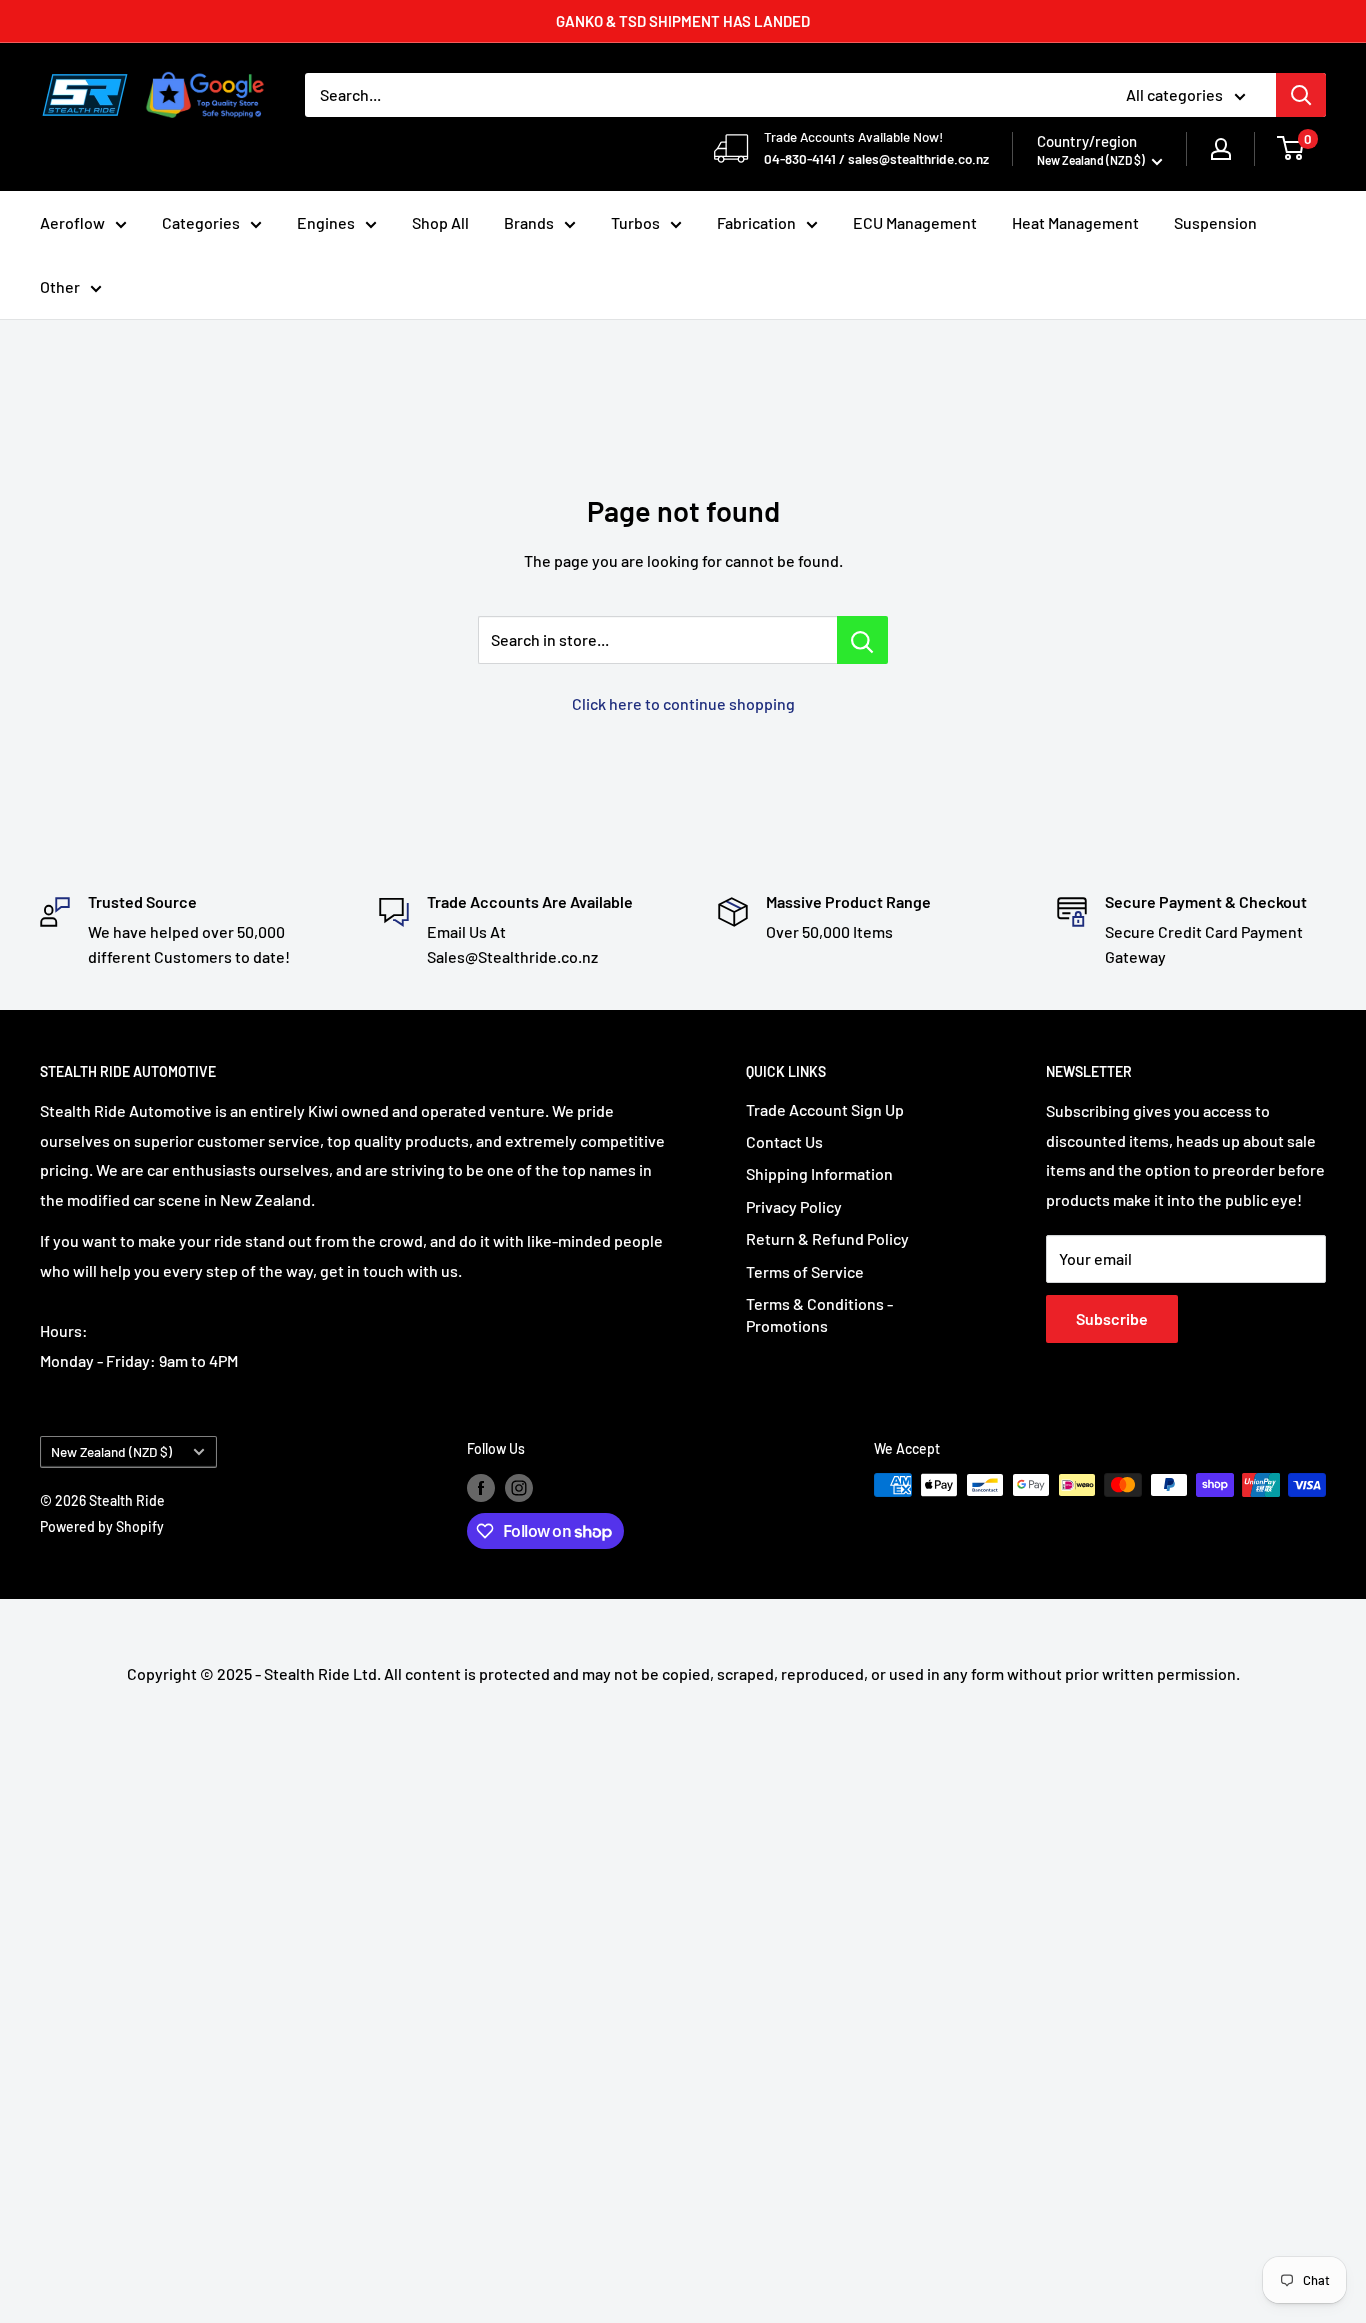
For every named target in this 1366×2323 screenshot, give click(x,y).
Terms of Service (805, 1271)
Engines (326, 222)
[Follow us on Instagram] (519, 1487)
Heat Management (1075, 222)
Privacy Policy (794, 1206)
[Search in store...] (862, 640)
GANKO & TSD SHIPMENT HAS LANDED (683, 21)
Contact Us (784, 1141)
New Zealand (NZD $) (111, 1451)
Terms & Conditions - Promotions (819, 1314)
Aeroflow (72, 222)
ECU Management (915, 222)
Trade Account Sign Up (825, 1109)
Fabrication (756, 222)
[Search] (1301, 95)
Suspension (1215, 222)
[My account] (1221, 149)
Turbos (635, 222)
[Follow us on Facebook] (481, 1487)
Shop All (440, 222)
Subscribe (1112, 1318)
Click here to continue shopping (683, 703)
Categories (201, 222)
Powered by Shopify (102, 1526)
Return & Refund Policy (827, 1238)
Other (60, 286)
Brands (529, 222)
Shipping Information (819, 1173)
